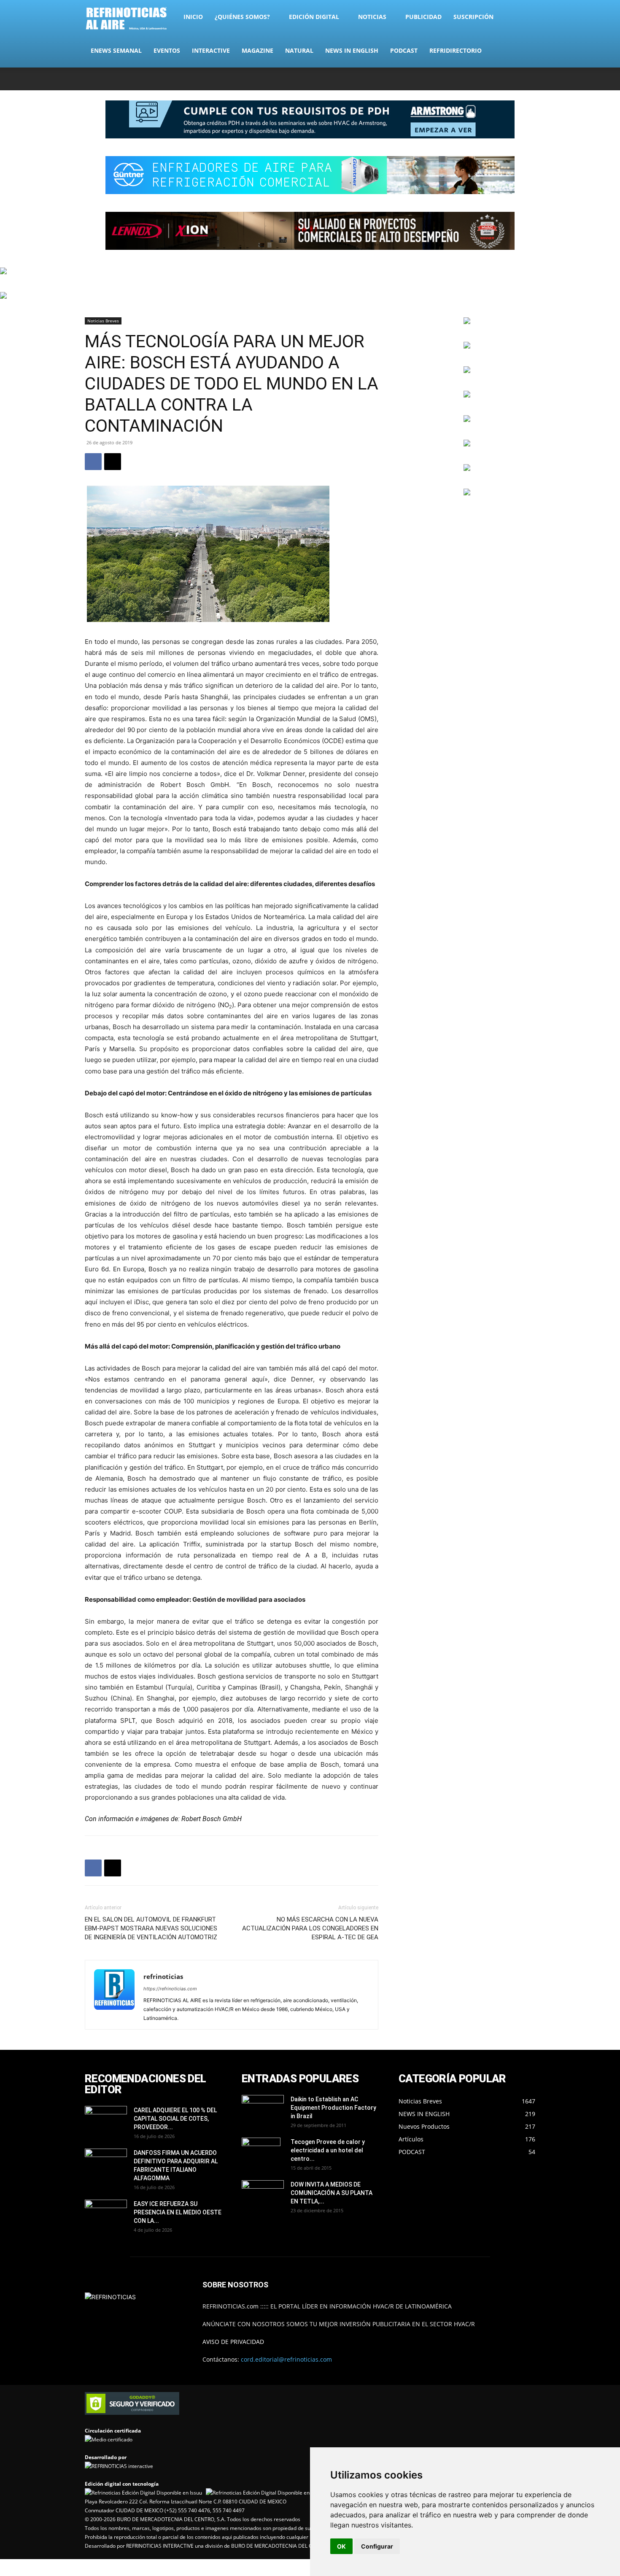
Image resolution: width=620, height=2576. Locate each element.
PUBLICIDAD (423, 17)
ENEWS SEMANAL (116, 50)
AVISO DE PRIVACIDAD (233, 2342)
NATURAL (299, 50)
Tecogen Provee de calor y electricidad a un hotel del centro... (328, 2150)
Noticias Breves (103, 321)
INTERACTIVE (211, 50)
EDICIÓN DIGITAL (314, 17)
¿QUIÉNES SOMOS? (242, 17)
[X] (501, 79)
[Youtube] (529, 79)
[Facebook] (473, 79)
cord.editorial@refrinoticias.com (286, 2359)
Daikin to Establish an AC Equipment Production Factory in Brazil (333, 2108)
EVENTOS (167, 50)
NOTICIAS (372, 17)
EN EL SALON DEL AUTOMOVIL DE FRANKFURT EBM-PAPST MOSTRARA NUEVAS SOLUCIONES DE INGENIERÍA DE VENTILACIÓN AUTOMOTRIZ (151, 1928)
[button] (525, 18)
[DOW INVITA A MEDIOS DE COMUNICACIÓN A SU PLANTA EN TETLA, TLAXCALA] (263, 2193)
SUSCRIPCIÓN (473, 17)
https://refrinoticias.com (170, 1989)
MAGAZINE (257, 50)
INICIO (193, 17)
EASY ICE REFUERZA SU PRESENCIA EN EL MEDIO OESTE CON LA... (178, 2212)
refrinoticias (163, 1976)
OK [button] (341, 2546)
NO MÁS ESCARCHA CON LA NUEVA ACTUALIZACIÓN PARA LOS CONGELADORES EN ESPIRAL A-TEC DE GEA (310, 1928)
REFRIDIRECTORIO (456, 50)
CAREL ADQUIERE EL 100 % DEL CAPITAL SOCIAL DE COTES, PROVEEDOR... (175, 2119)
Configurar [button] (377, 2546)
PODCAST (404, 50)
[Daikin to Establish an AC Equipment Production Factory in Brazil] (263, 2110)
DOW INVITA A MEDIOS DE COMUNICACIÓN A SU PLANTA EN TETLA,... (332, 2193)
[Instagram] (487, 79)
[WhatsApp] (515, 79)
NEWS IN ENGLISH (352, 50)
